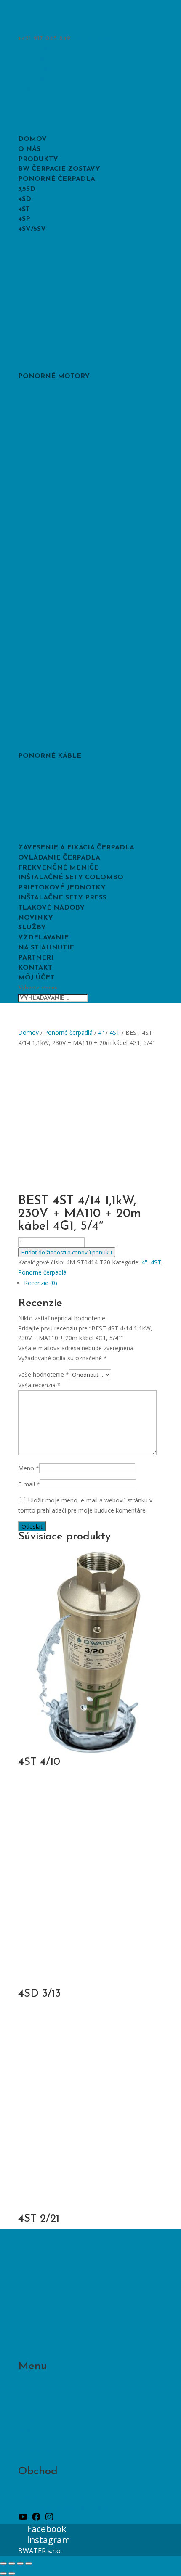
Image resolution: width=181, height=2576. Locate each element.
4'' (101, 1033)
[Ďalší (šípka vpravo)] (12, 2573)
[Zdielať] (20, 2563)
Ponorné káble (50, 756)
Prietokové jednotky (62, 888)
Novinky (36, 918)
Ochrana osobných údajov (54, 2496)
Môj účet (36, 978)
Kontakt (35, 968)
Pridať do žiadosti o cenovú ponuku (67, 1252)
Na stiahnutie (46, 948)
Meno (29, 1468)
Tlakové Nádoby (51, 908)
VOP (24, 2486)
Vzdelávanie (43, 938)
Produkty (38, 159)
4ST (24, 209)
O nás (29, 149)
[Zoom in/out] (3, 2563)
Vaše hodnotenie (44, 1374)
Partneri (36, 958)
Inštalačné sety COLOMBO (71, 878)
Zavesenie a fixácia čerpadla (76, 848)
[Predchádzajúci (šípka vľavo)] (3, 2573)
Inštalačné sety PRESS (62, 898)
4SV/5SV (32, 229)
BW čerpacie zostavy (59, 169)
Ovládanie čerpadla (59, 858)
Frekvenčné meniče (58, 868)
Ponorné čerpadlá (57, 179)
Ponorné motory (54, 376)
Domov (32, 139)
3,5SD (27, 189)
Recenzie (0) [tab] (41, 1283)
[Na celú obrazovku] (12, 2563)
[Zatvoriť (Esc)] (29, 2563)
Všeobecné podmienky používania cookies (76, 2506)
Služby (32, 928)
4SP (24, 219)
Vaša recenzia (39, 1385)
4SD (25, 199)
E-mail (29, 1484)
